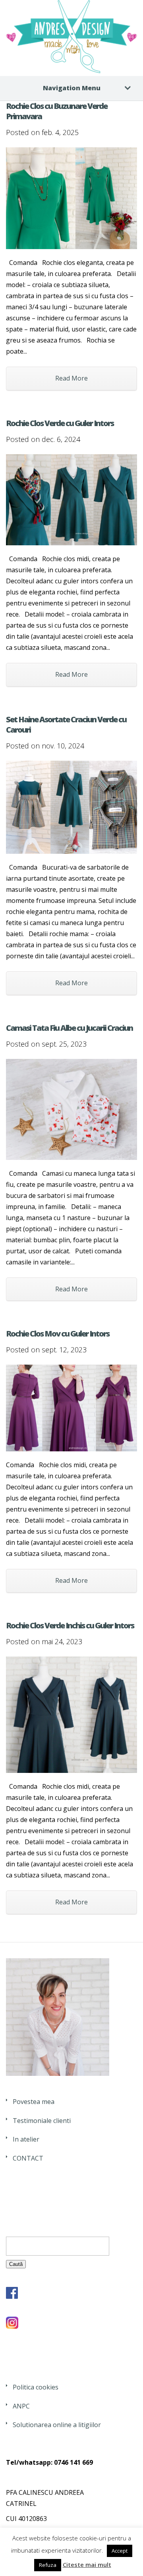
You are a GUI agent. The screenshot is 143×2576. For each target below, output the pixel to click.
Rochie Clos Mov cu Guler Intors (58, 1334)
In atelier (26, 2139)
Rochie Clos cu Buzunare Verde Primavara (57, 111)
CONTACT (28, 2158)
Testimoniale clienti (42, 2121)
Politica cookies (36, 2387)
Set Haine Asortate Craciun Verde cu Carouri (66, 724)
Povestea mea (34, 2102)
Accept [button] (120, 2551)
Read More (71, 378)
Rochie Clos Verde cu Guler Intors (60, 423)
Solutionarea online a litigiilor (57, 2425)
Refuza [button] (48, 2565)
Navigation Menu (72, 88)
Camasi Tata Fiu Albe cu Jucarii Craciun (69, 1028)
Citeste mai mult (87, 2565)
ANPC (21, 2406)
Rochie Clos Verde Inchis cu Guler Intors (70, 1625)
